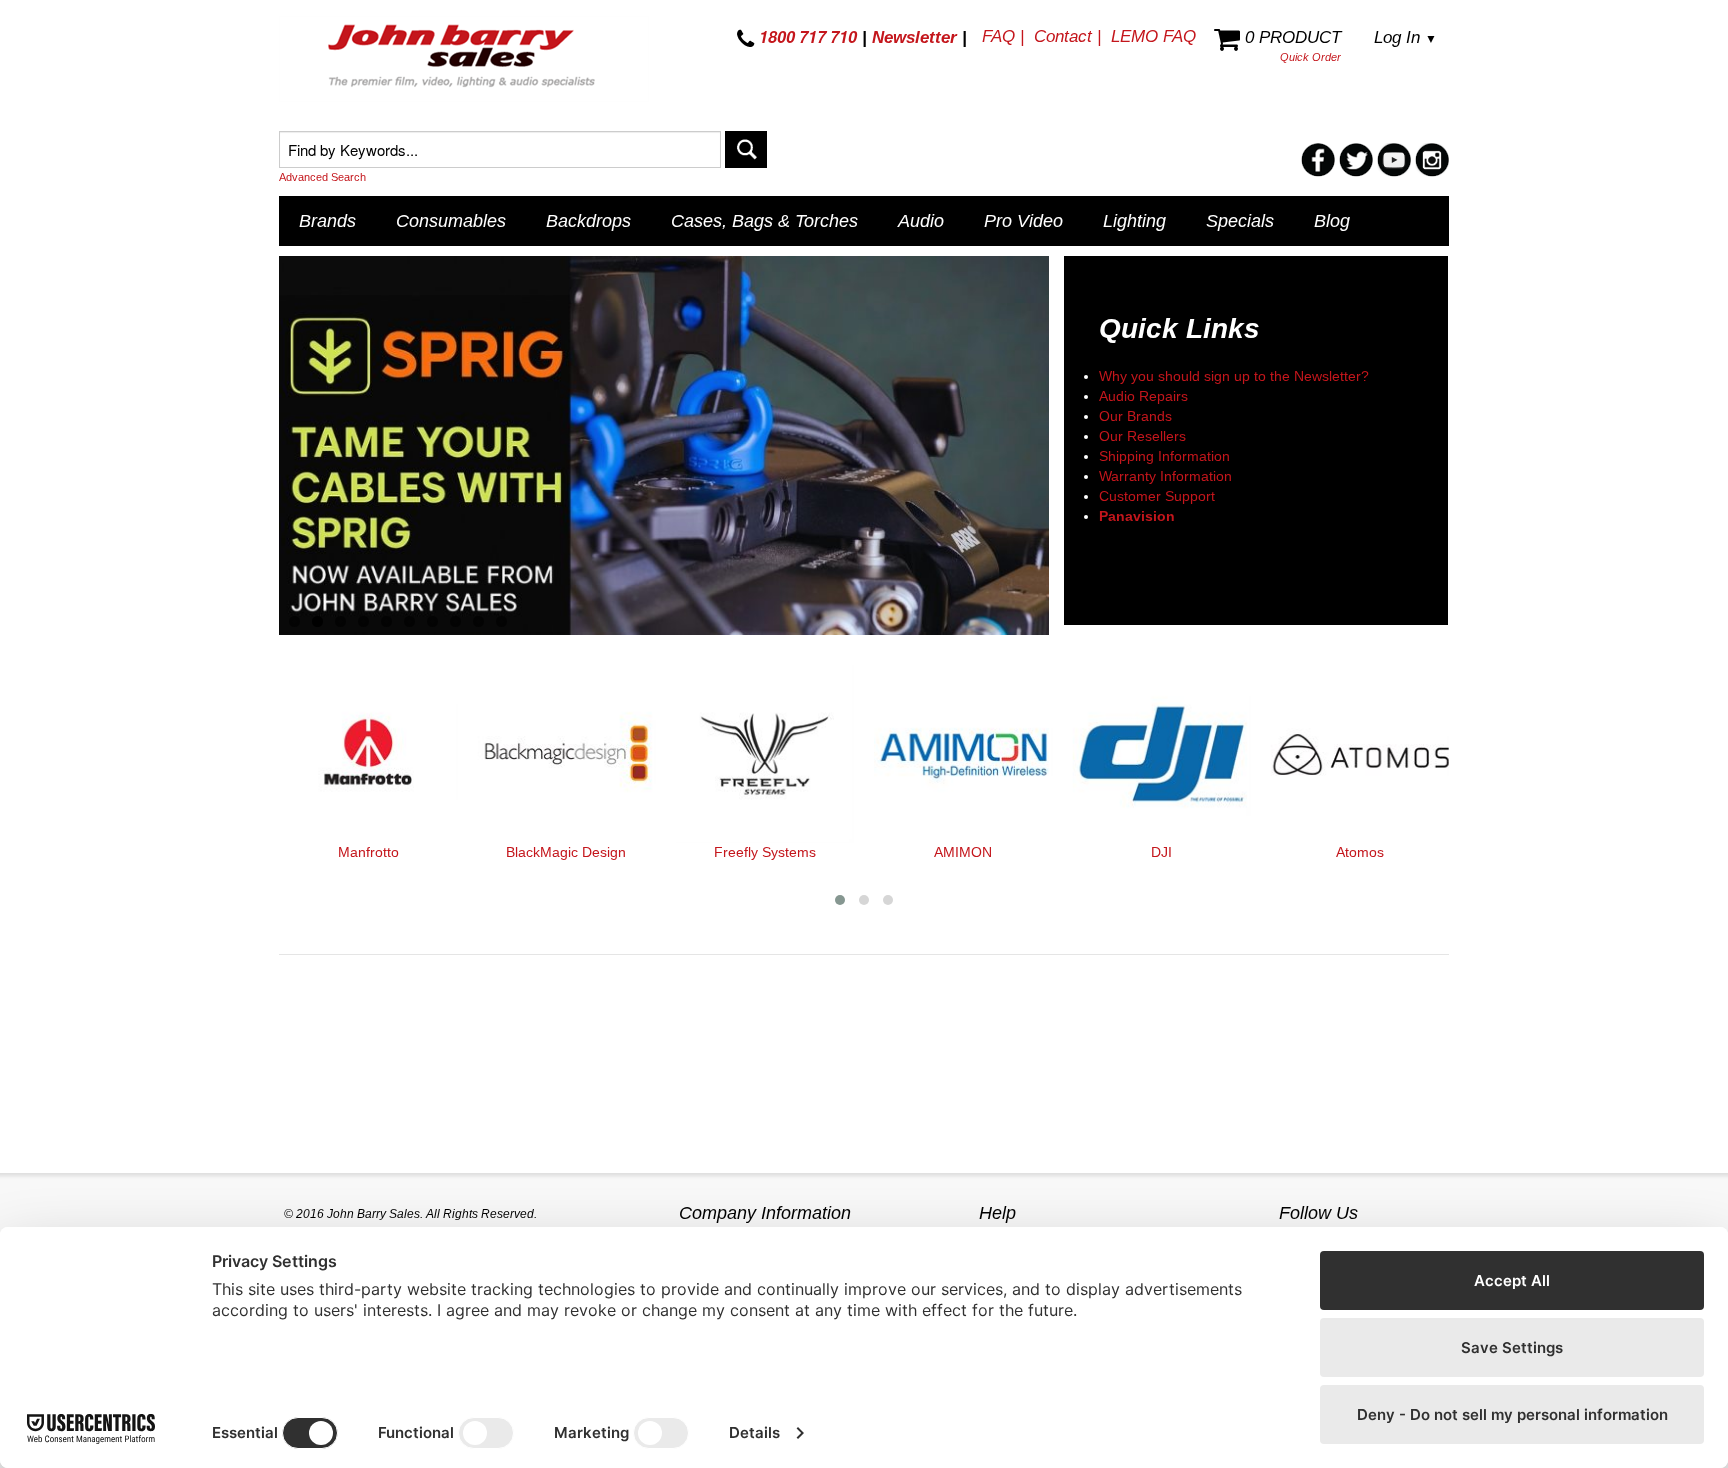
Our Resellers (1142, 436)
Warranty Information (1165, 476)
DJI (1161, 852)
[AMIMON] (963, 754)
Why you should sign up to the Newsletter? (1234, 376)
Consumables (451, 221)
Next (1078, 447)
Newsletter (914, 37)
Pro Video (1023, 221)
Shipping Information (1164, 456)
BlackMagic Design (566, 852)
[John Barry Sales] (464, 59)
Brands (327, 221)
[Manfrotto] (368, 754)
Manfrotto (368, 852)
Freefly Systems (765, 852)
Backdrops (588, 221)
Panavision (1137, 516)
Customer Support (1157, 496)
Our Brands (1135, 416)
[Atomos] (1360, 754)
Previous (250, 447)
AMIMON (963, 852)
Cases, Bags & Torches (764, 221)
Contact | (1067, 36)
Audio (921, 221)
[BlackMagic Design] (566, 754)
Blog (1332, 221)
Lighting (1134, 221)
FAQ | (1003, 36)
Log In (1405, 37)
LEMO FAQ (1153, 36)
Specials (1240, 221)
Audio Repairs (1143, 396)
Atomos (1360, 852)
